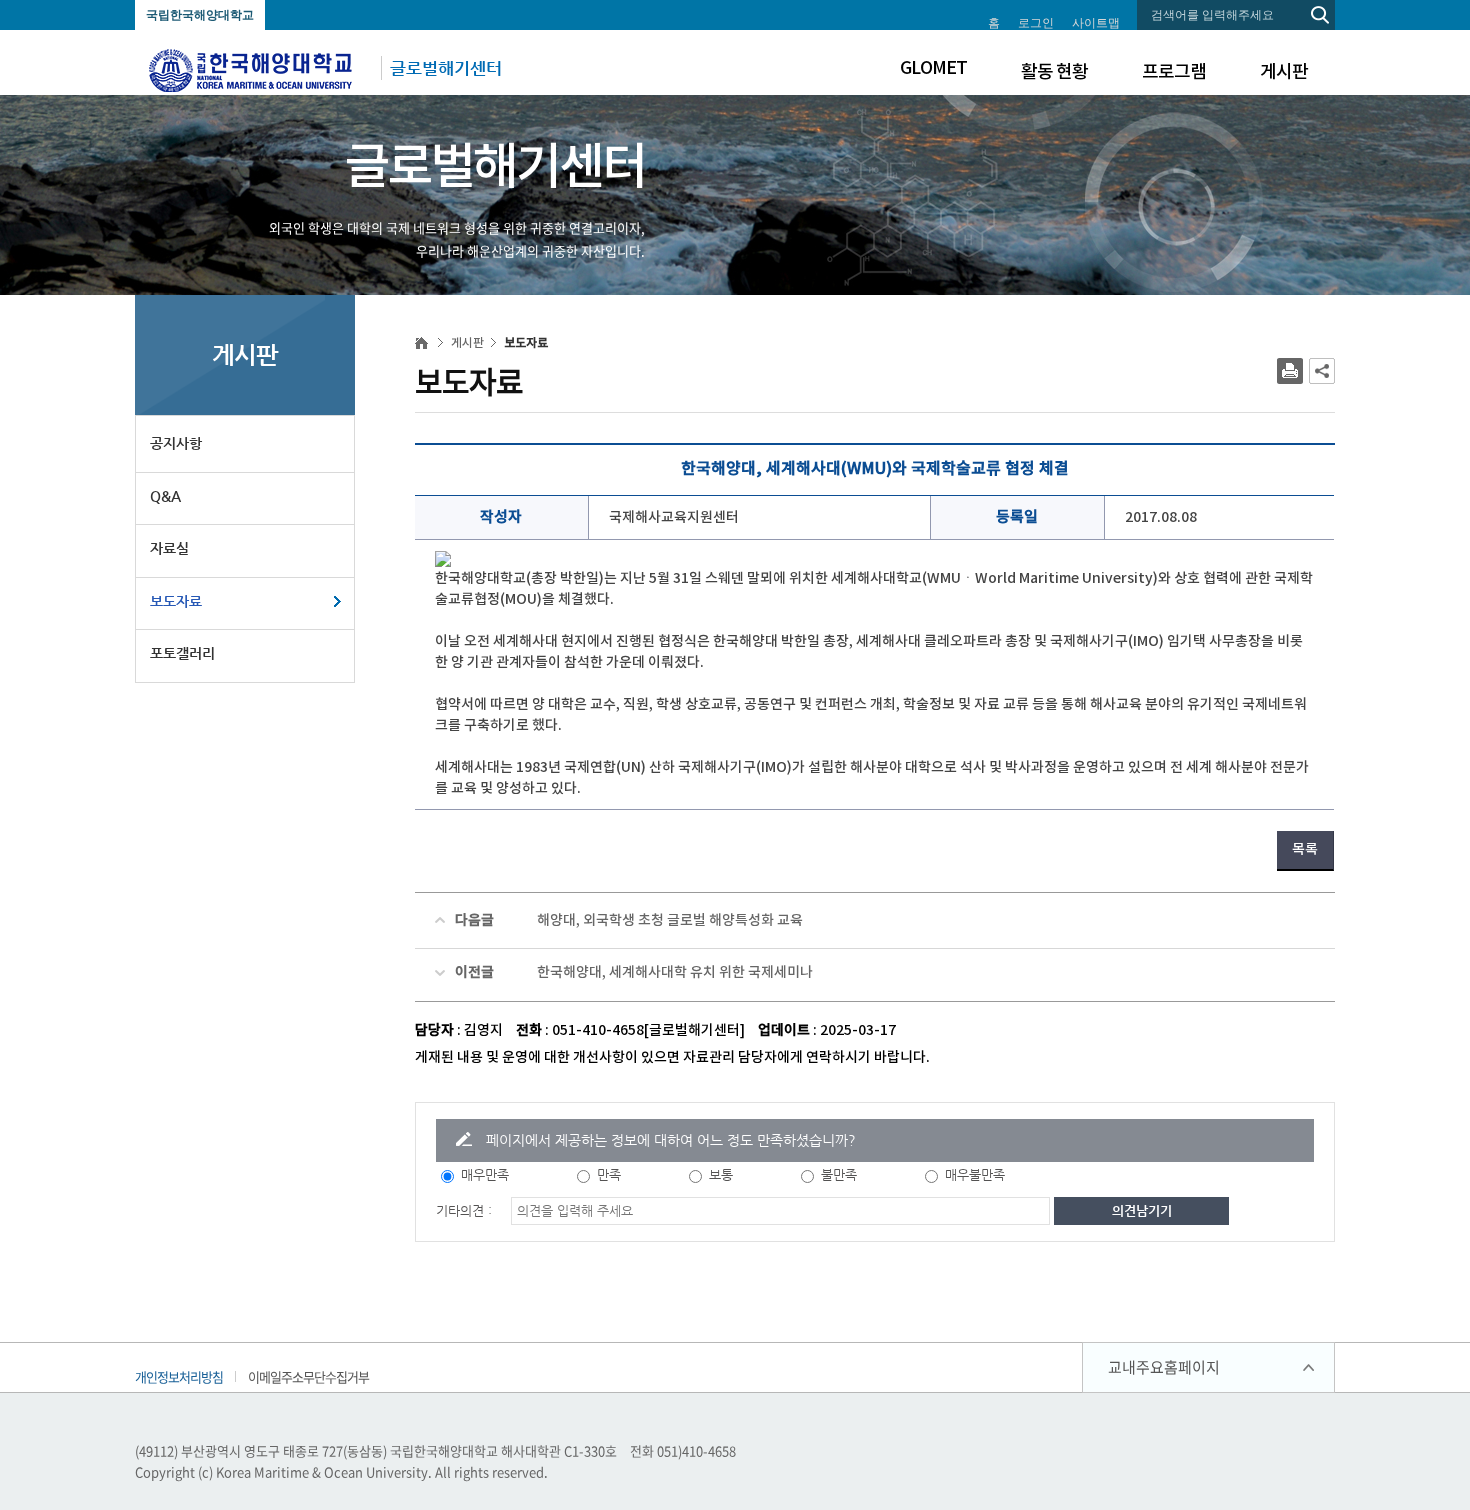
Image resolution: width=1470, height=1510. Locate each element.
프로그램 (1174, 72)
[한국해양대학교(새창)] (252, 69)
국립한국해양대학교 (200, 15)
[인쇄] (1290, 371)
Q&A (165, 496)
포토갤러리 (182, 653)
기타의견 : (464, 1210)
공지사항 (176, 443)
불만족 (839, 1174)
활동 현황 (1054, 72)
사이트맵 (1096, 23)
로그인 (1036, 23)
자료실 (169, 548)
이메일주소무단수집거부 (308, 1376)
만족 (609, 1174)
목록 (1305, 849)
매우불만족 (975, 1174)
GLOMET (933, 68)
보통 (721, 1174)
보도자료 (176, 601)
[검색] (1320, 15)
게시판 (1284, 72)
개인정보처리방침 (179, 1376)
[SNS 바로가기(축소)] (1322, 371)
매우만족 (485, 1174)
